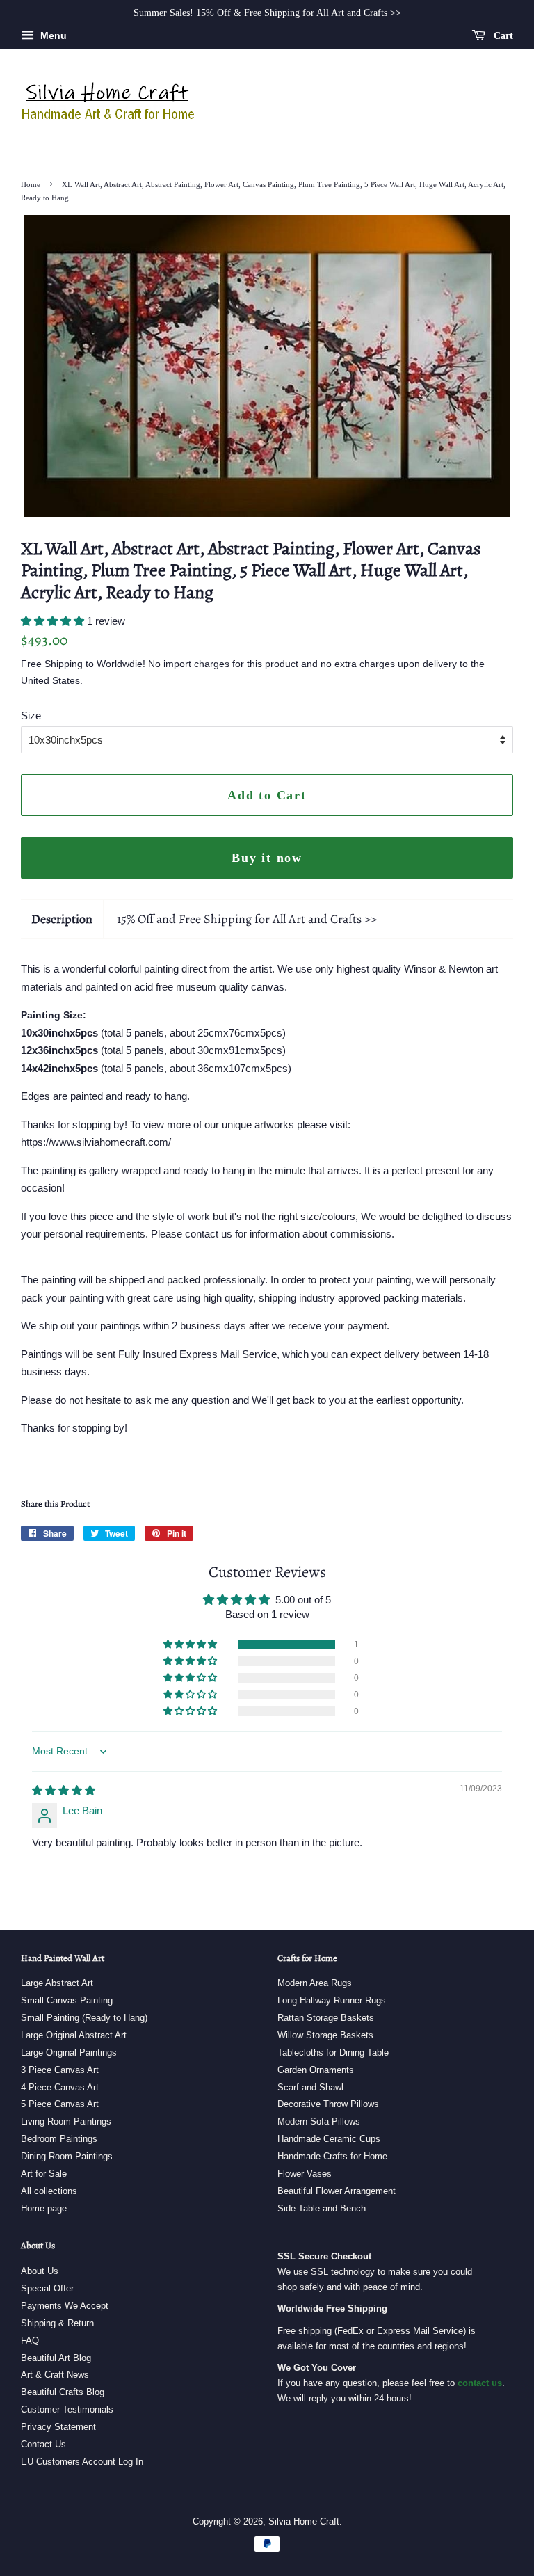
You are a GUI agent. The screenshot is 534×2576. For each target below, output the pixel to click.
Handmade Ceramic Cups (329, 2139)
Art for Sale (44, 2174)
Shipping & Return (57, 2323)
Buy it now (267, 858)
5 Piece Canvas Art (60, 2104)
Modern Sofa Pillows (319, 2121)
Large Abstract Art (57, 1983)
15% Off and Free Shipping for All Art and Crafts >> (247, 919)
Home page (44, 2208)
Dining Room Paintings (67, 2156)
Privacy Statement (58, 2427)
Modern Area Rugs (315, 1983)
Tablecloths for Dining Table (333, 2053)
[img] (64, 1790)
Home (31, 184)
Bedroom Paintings (59, 2139)
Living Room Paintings (66, 2121)
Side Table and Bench (322, 2208)
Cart (502, 36)
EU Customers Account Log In (82, 2462)
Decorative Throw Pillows (328, 2104)
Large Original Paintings (69, 2053)
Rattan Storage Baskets (326, 2018)
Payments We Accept (65, 2306)
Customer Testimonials (67, 2409)
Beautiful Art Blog (56, 2358)
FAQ (30, 2341)
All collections (49, 2191)
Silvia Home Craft (304, 2521)
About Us (40, 2271)
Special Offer (47, 2288)
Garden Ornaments (316, 2070)
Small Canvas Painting (67, 2000)
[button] (54, 621)
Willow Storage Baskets (325, 2035)
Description (62, 919)
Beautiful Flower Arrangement (337, 2191)
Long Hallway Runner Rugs (332, 2000)
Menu (52, 35)
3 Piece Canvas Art (60, 2070)
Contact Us (43, 2444)
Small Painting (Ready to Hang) (84, 2018)
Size (31, 715)
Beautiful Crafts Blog (63, 2392)
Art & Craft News (55, 2375)
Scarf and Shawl (310, 2087)
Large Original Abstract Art (74, 2035)
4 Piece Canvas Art (60, 2087)
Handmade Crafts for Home (332, 2156)
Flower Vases (305, 2174)
